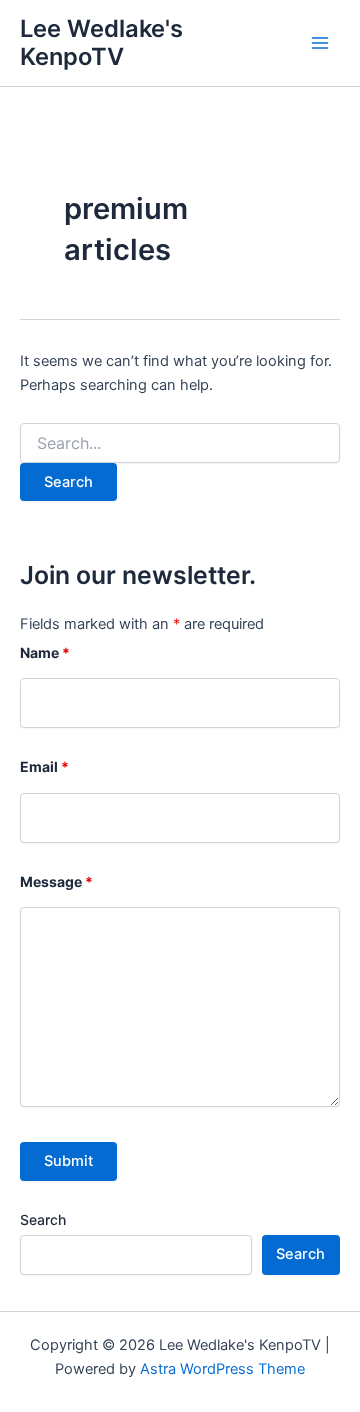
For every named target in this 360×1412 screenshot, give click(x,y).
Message (56, 881)
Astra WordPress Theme (222, 1369)
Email (44, 766)
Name (45, 652)
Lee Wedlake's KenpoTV (101, 42)
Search (43, 1219)
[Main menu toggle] (320, 43)
